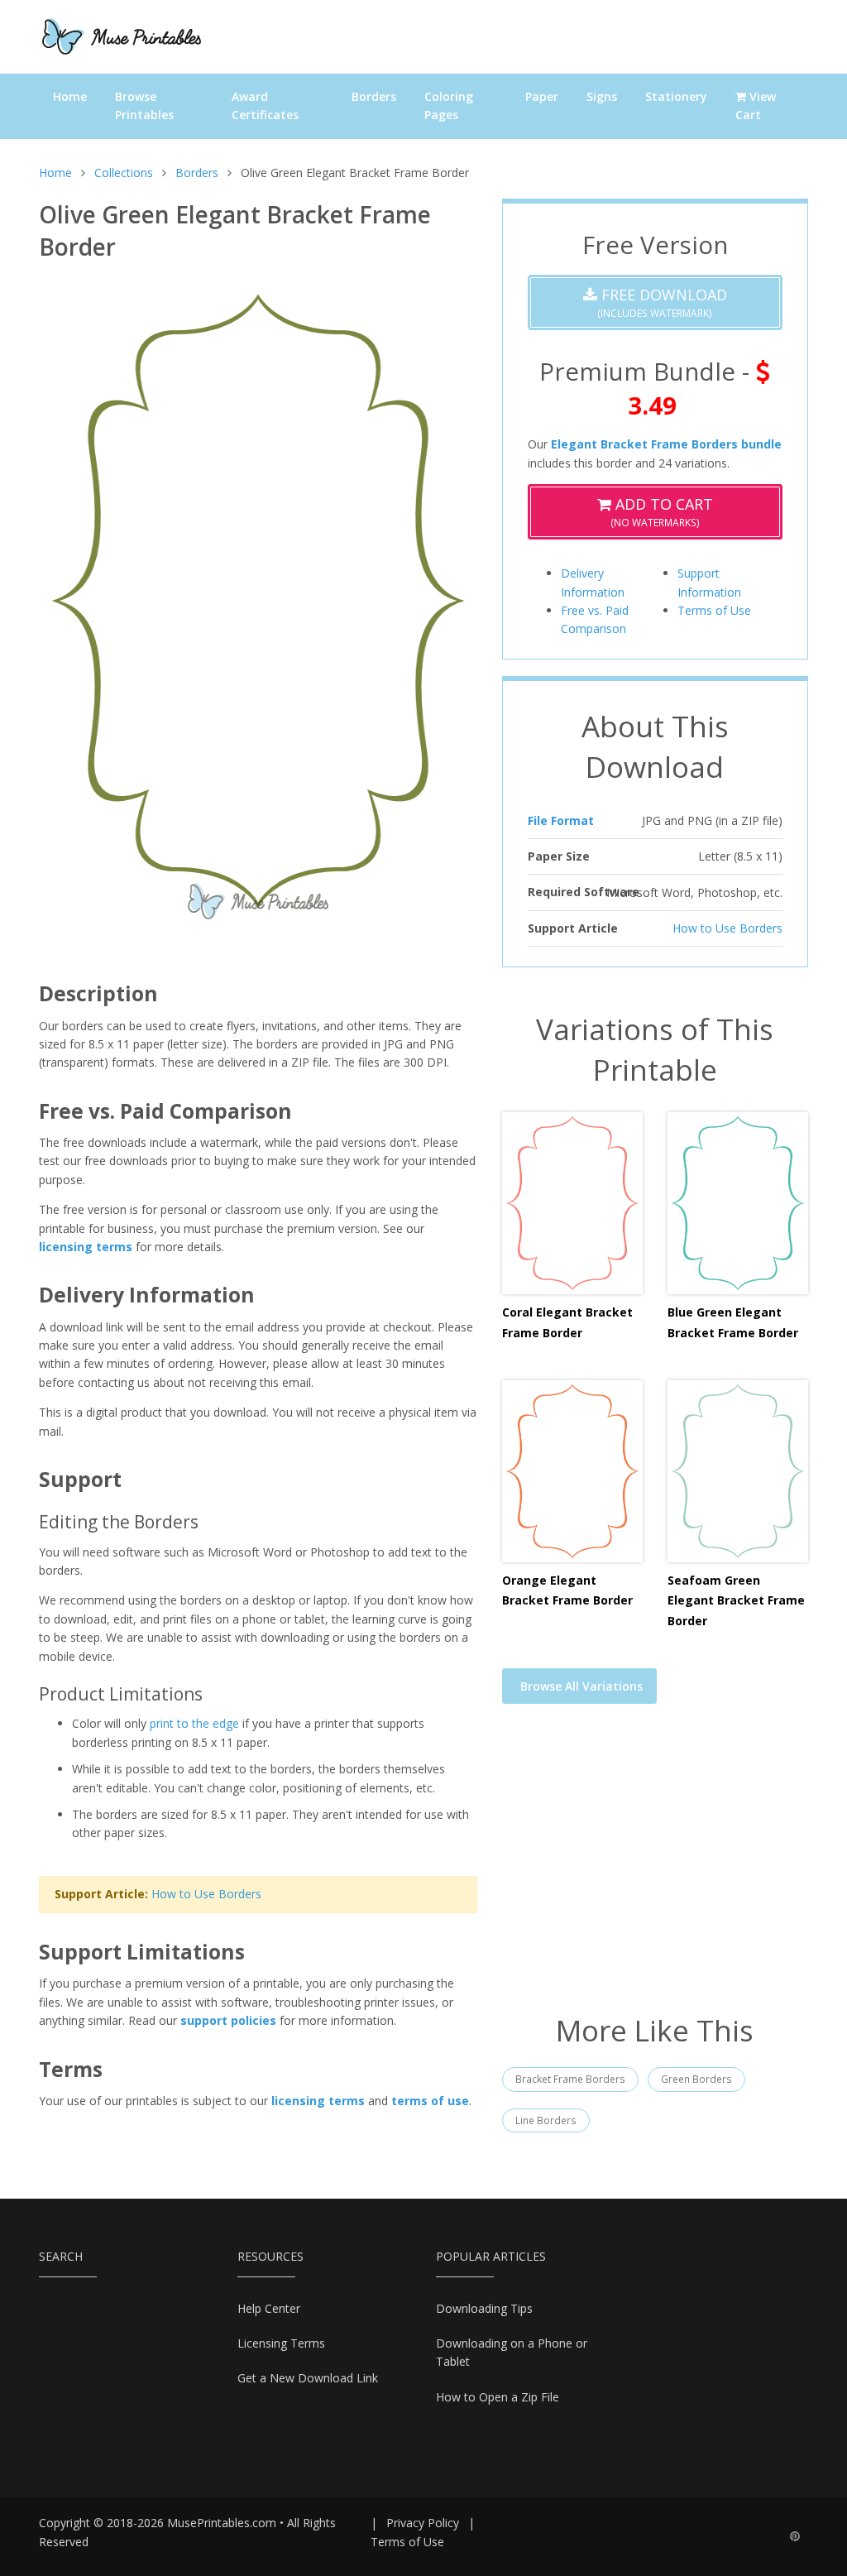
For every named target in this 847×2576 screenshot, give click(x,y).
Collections (124, 173)
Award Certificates (265, 106)
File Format (561, 820)
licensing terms (86, 1247)
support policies (228, 2020)
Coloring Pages (449, 106)
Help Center (269, 2308)
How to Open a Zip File (498, 2397)
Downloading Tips (484, 2308)
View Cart (756, 106)
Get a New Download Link (308, 2378)
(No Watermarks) (662, 512)
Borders (374, 96)
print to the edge (194, 1723)
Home (70, 96)
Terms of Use (714, 610)
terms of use (430, 2101)
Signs (602, 96)
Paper (542, 96)
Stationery (676, 96)
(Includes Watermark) (662, 302)
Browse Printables (144, 106)
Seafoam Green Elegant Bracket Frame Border (736, 1600)
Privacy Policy (423, 2523)
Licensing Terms (281, 2343)
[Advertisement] (655, 1869)
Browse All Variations (581, 1686)
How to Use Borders (206, 1894)
